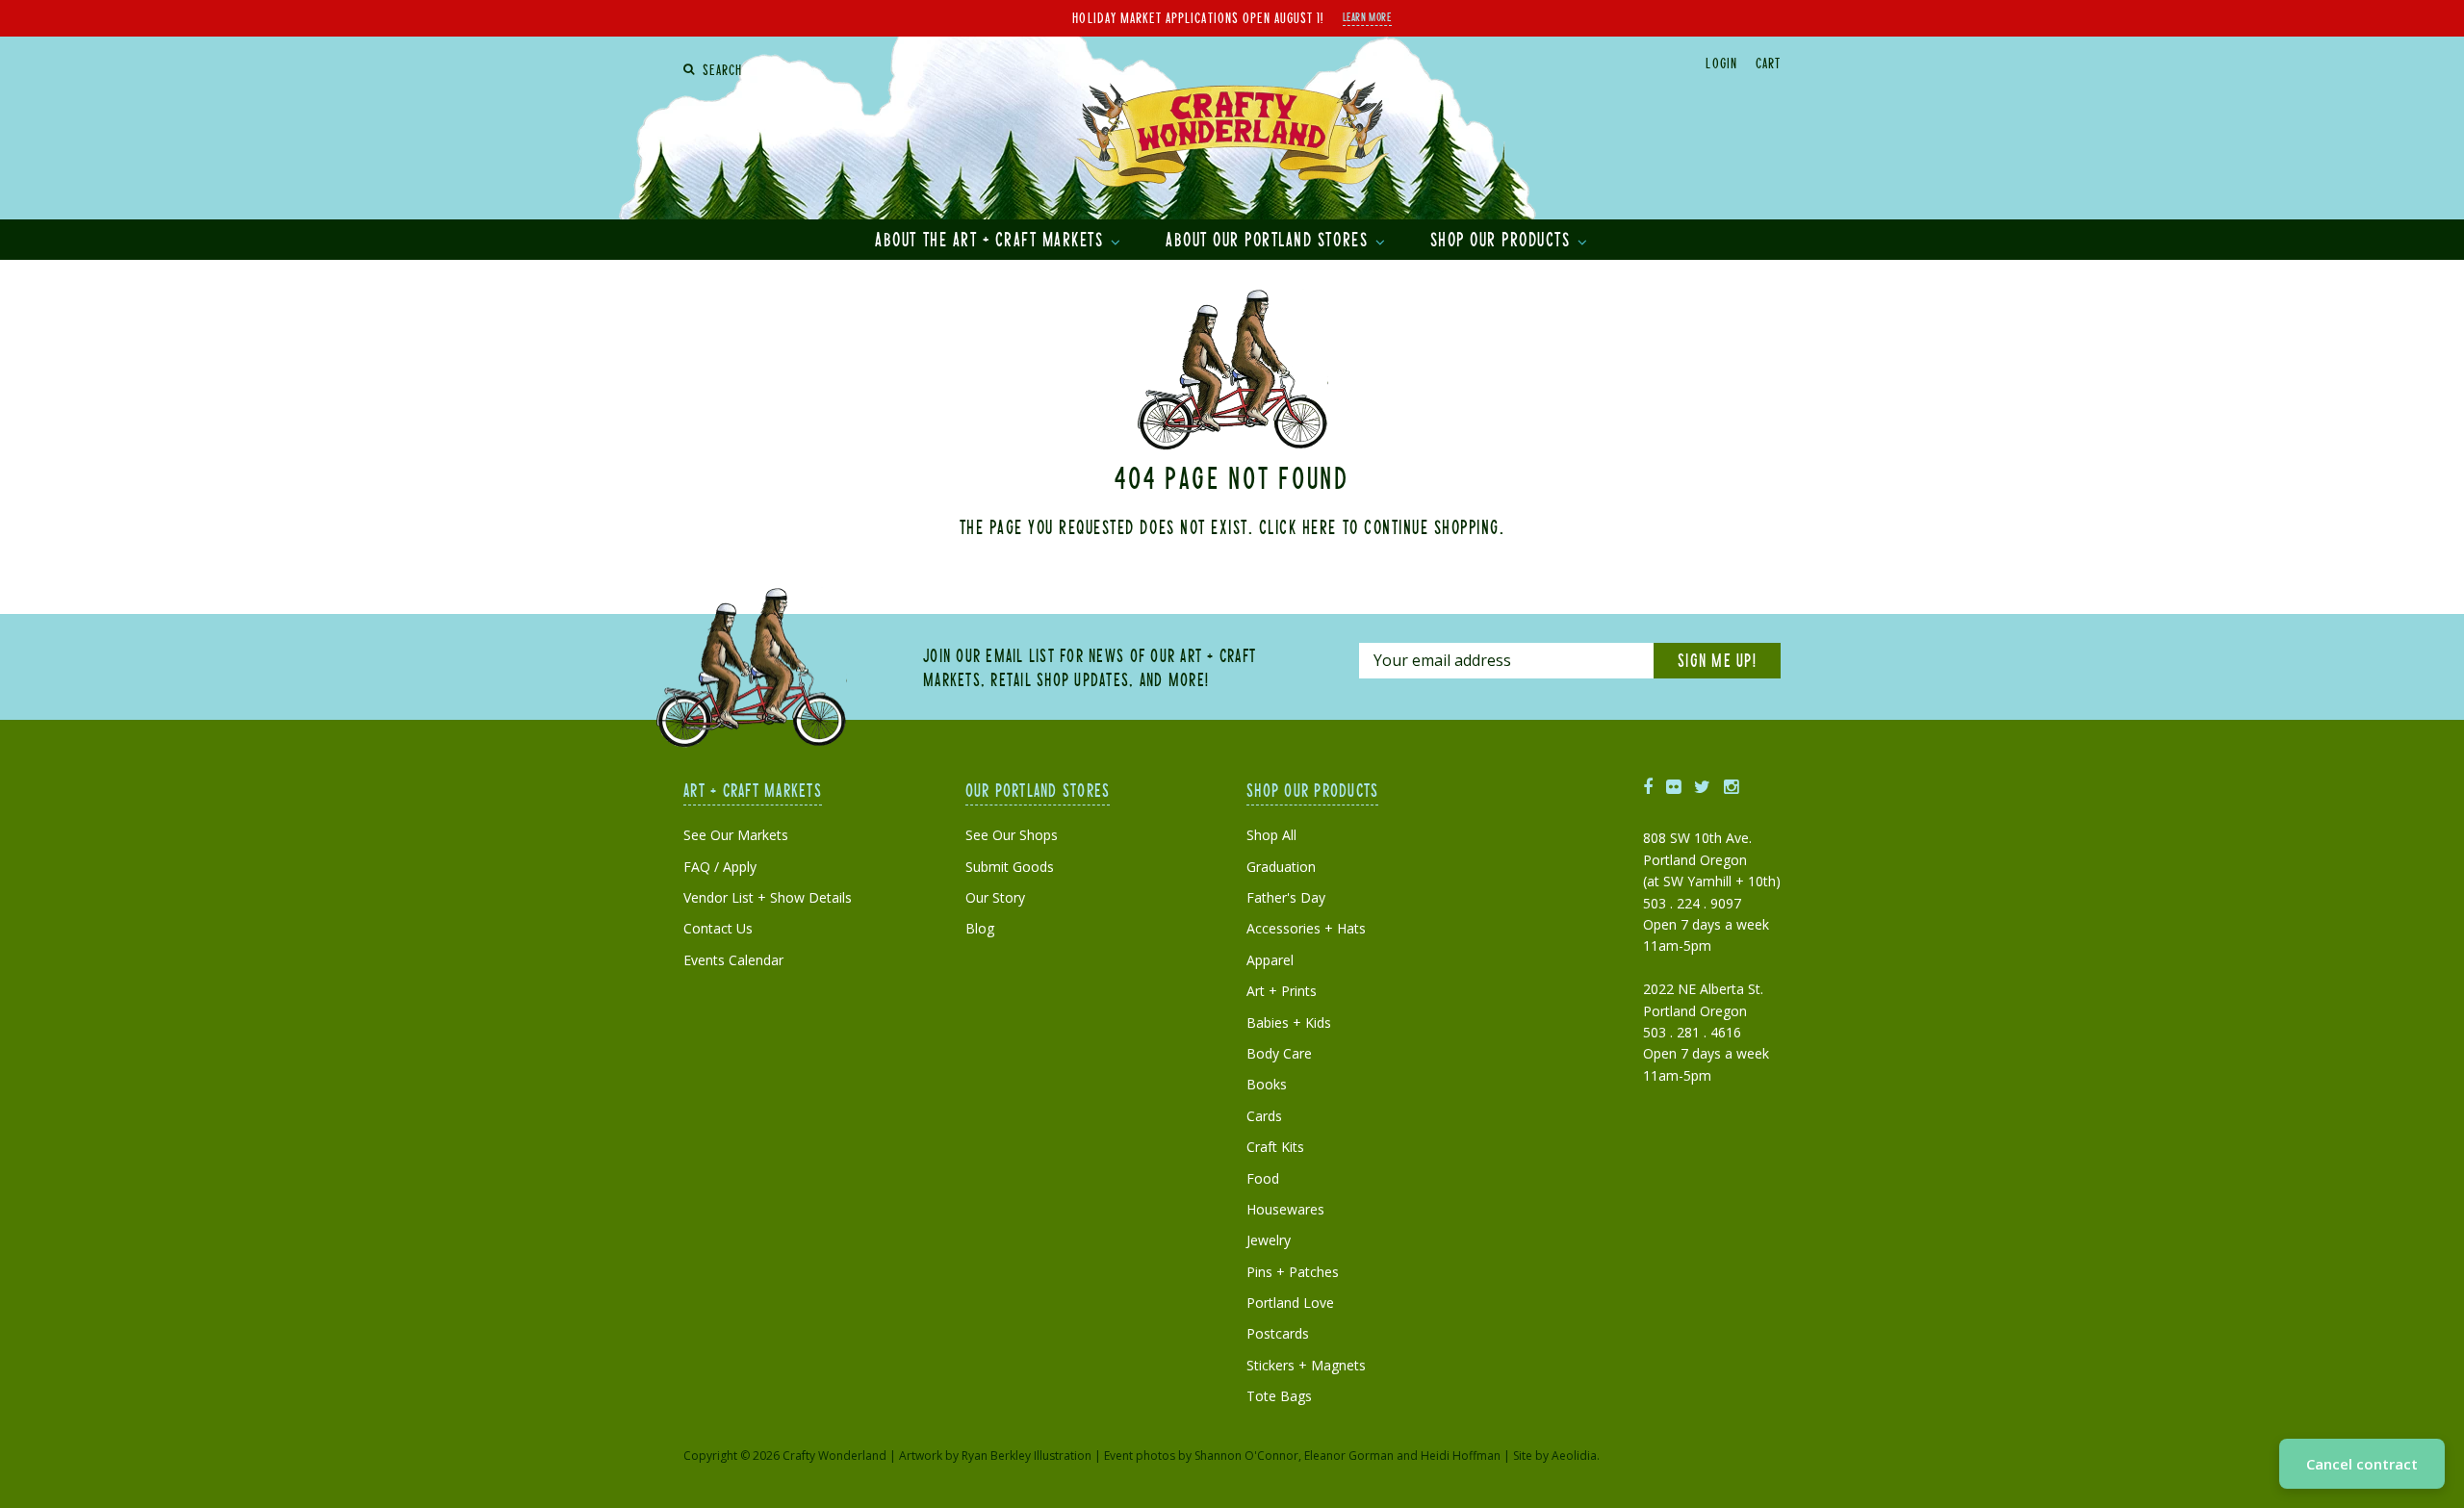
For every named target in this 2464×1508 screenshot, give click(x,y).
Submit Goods (1010, 867)
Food (1263, 1178)
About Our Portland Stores (1270, 239)
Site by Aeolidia (1555, 1456)
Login (1721, 63)
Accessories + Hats (1306, 928)
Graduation (1281, 867)
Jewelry (1269, 1240)
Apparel (1270, 960)
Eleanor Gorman (1349, 1456)
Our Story (995, 897)
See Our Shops (1012, 835)
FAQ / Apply (720, 867)
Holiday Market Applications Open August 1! (1198, 17)
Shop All (1271, 835)
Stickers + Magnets (1306, 1365)
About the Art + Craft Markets (992, 239)
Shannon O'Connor (1246, 1456)
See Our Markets (736, 835)
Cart (1768, 63)
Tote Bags (1279, 1396)
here (1320, 526)
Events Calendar (733, 960)
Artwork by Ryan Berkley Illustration (995, 1456)
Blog (980, 928)
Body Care (1279, 1053)
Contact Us (718, 928)
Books (1267, 1084)
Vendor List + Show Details (768, 897)
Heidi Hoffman (1461, 1456)
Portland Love (1290, 1303)
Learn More (1367, 16)
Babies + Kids (1289, 1022)
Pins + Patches (1293, 1272)
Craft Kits (1275, 1147)
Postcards (1278, 1333)
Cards (1264, 1116)
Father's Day (1286, 897)
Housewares (1285, 1209)
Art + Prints (1282, 991)
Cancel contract (2362, 1464)
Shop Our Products (1503, 239)
